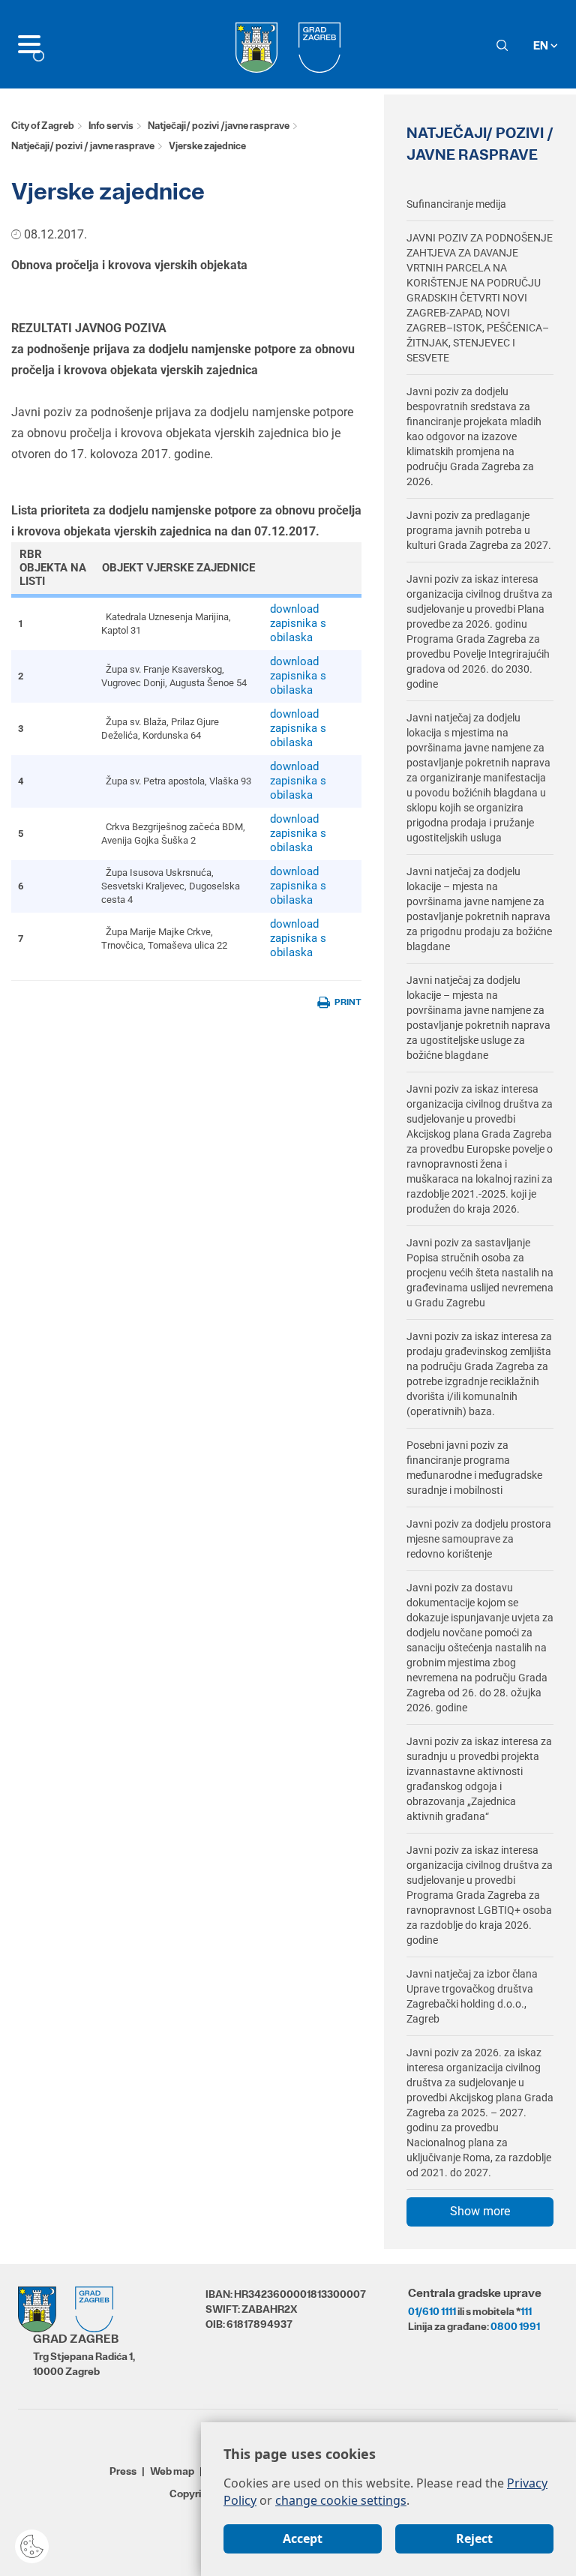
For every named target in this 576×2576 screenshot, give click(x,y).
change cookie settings (341, 2500)
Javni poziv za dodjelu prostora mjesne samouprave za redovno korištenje (479, 1539)
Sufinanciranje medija (456, 204)
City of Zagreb (43, 126)
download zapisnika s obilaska (298, 623)
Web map (172, 2471)
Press (123, 2471)
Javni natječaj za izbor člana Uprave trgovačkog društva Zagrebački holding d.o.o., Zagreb (472, 1996)
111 (526, 2311)
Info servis (111, 126)
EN (542, 45)
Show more (480, 2211)
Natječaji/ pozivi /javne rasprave (219, 126)
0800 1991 (515, 2326)
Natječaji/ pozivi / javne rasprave (83, 146)
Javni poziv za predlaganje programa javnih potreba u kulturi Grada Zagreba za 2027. (479, 530)
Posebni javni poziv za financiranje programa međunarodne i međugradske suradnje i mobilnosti (474, 1468)
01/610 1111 (432, 2311)
